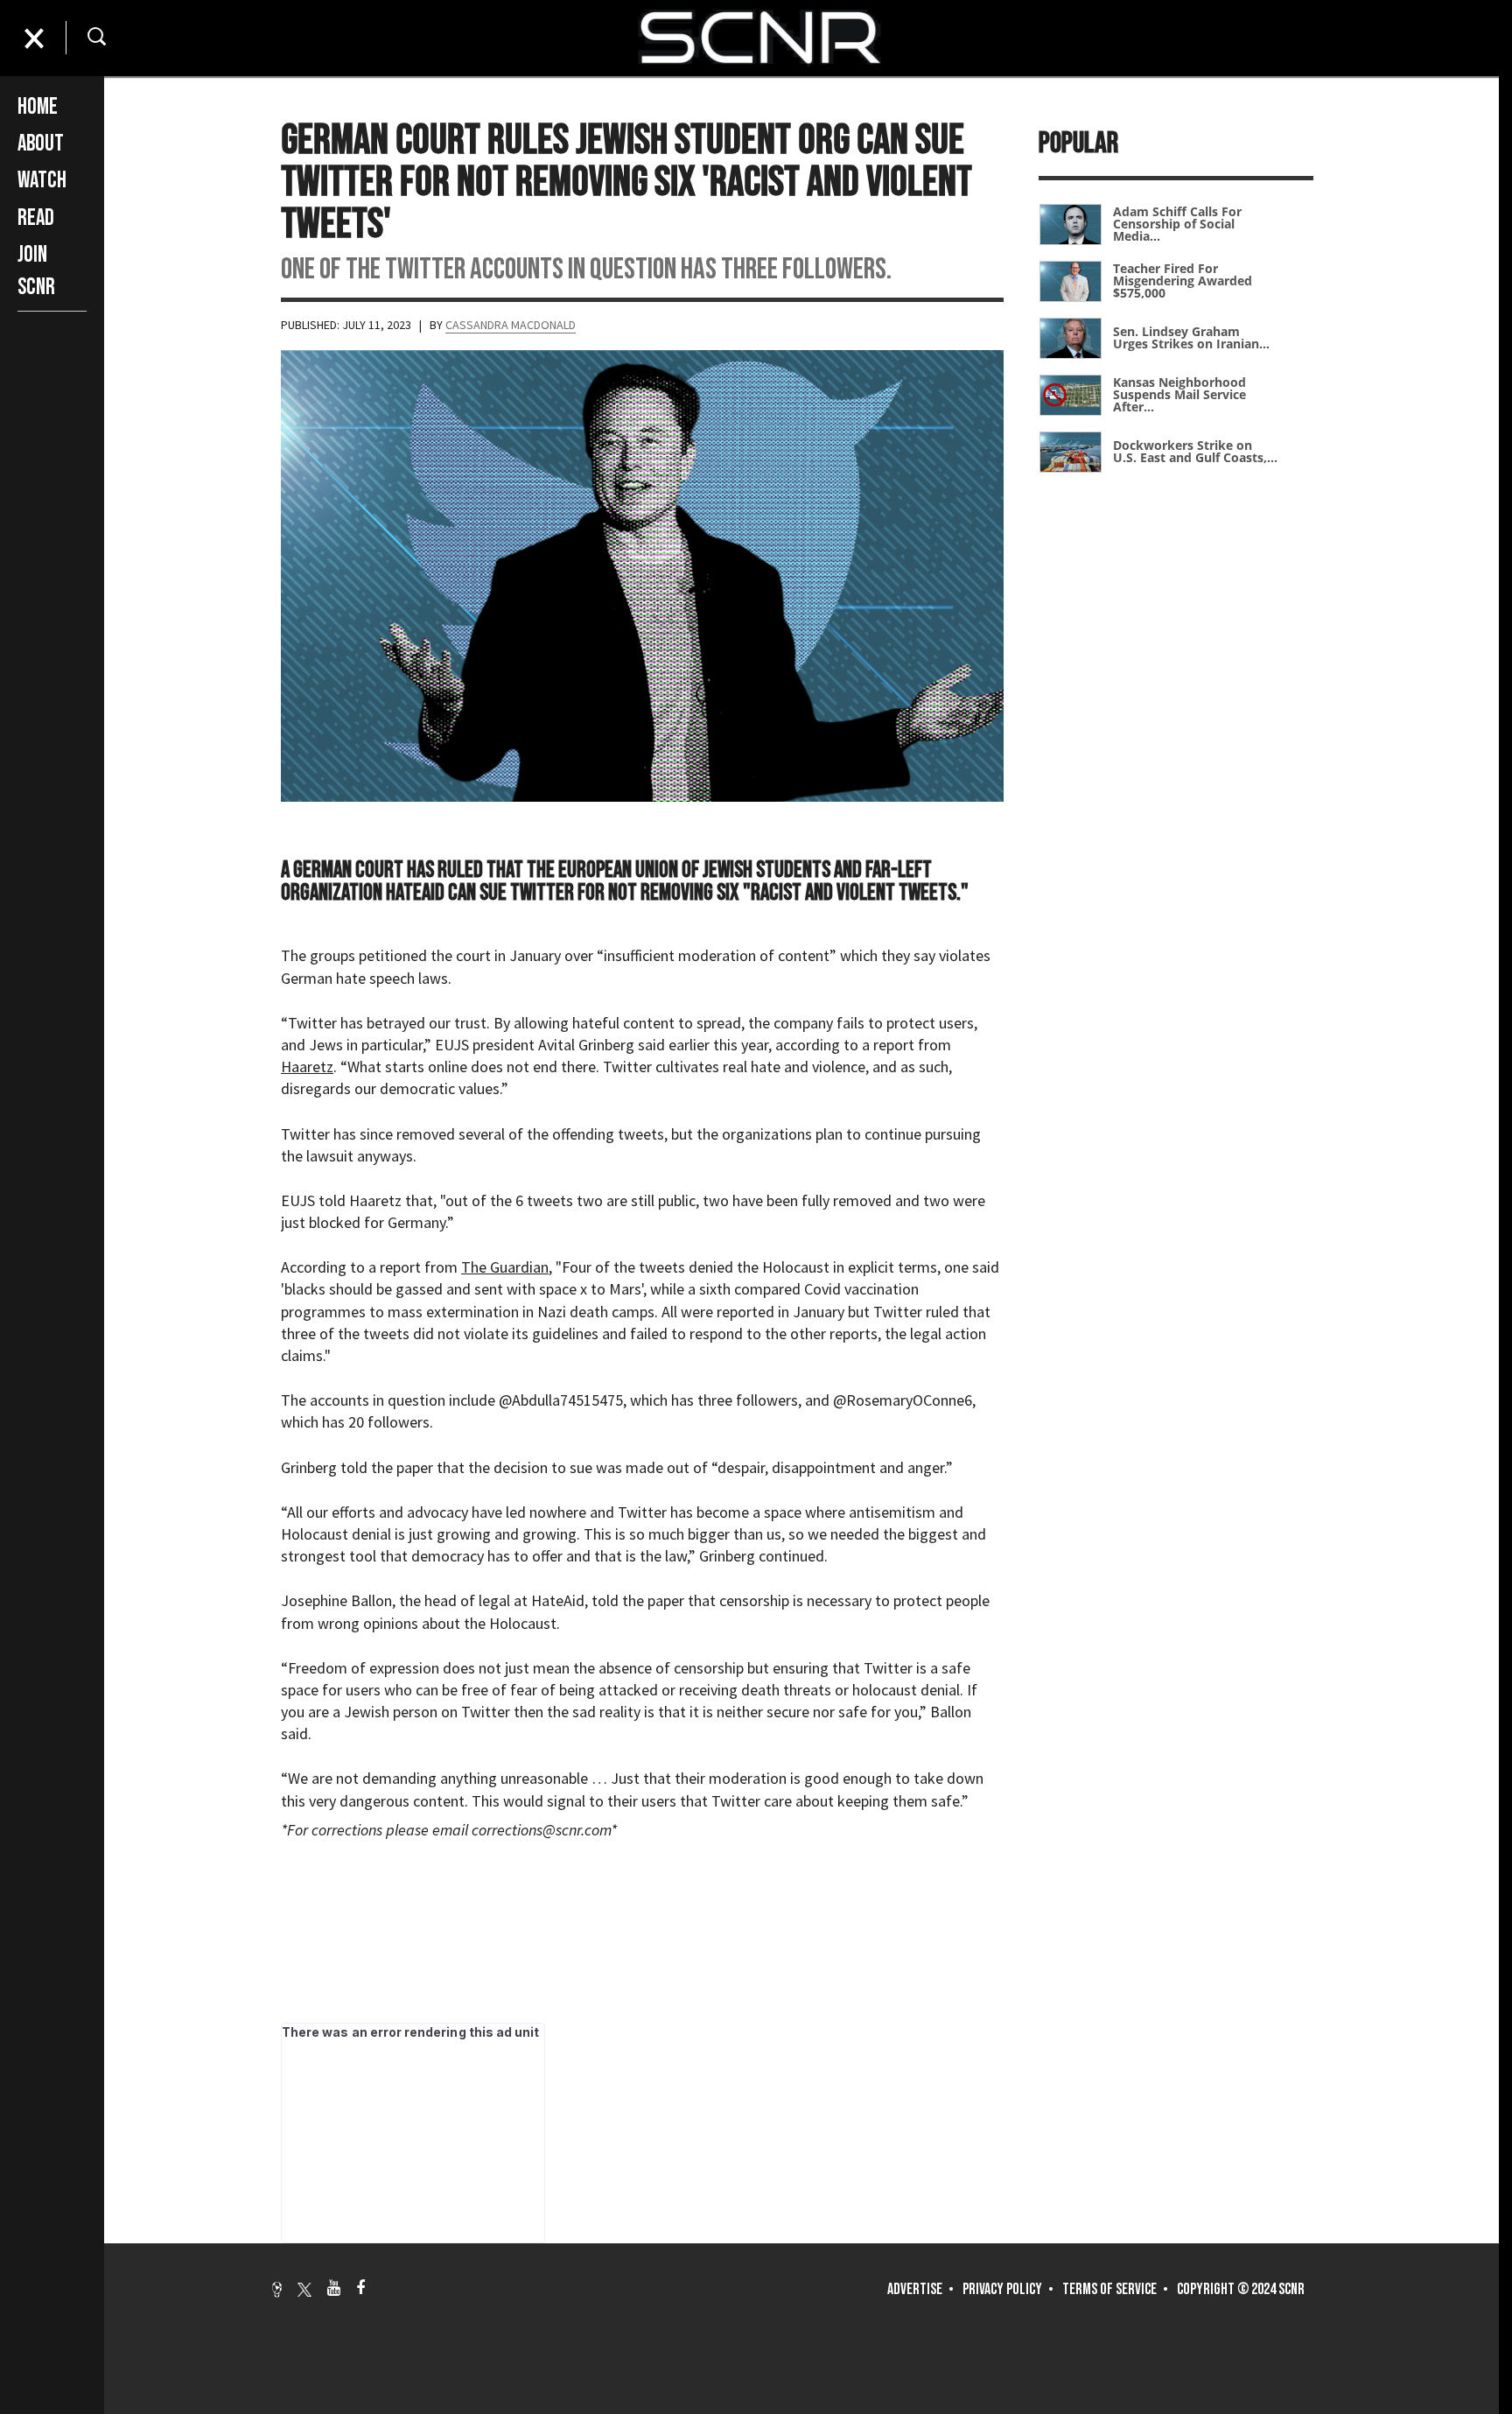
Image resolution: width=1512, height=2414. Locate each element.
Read (36, 218)
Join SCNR (36, 271)
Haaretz (307, 1067)
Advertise (915, 2289)
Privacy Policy (1002, 2289)
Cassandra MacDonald (511, 325)
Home (38, 107)
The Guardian (505, 1267)
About (41, 144)
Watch (42, 181)
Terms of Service (1109, 2289)
